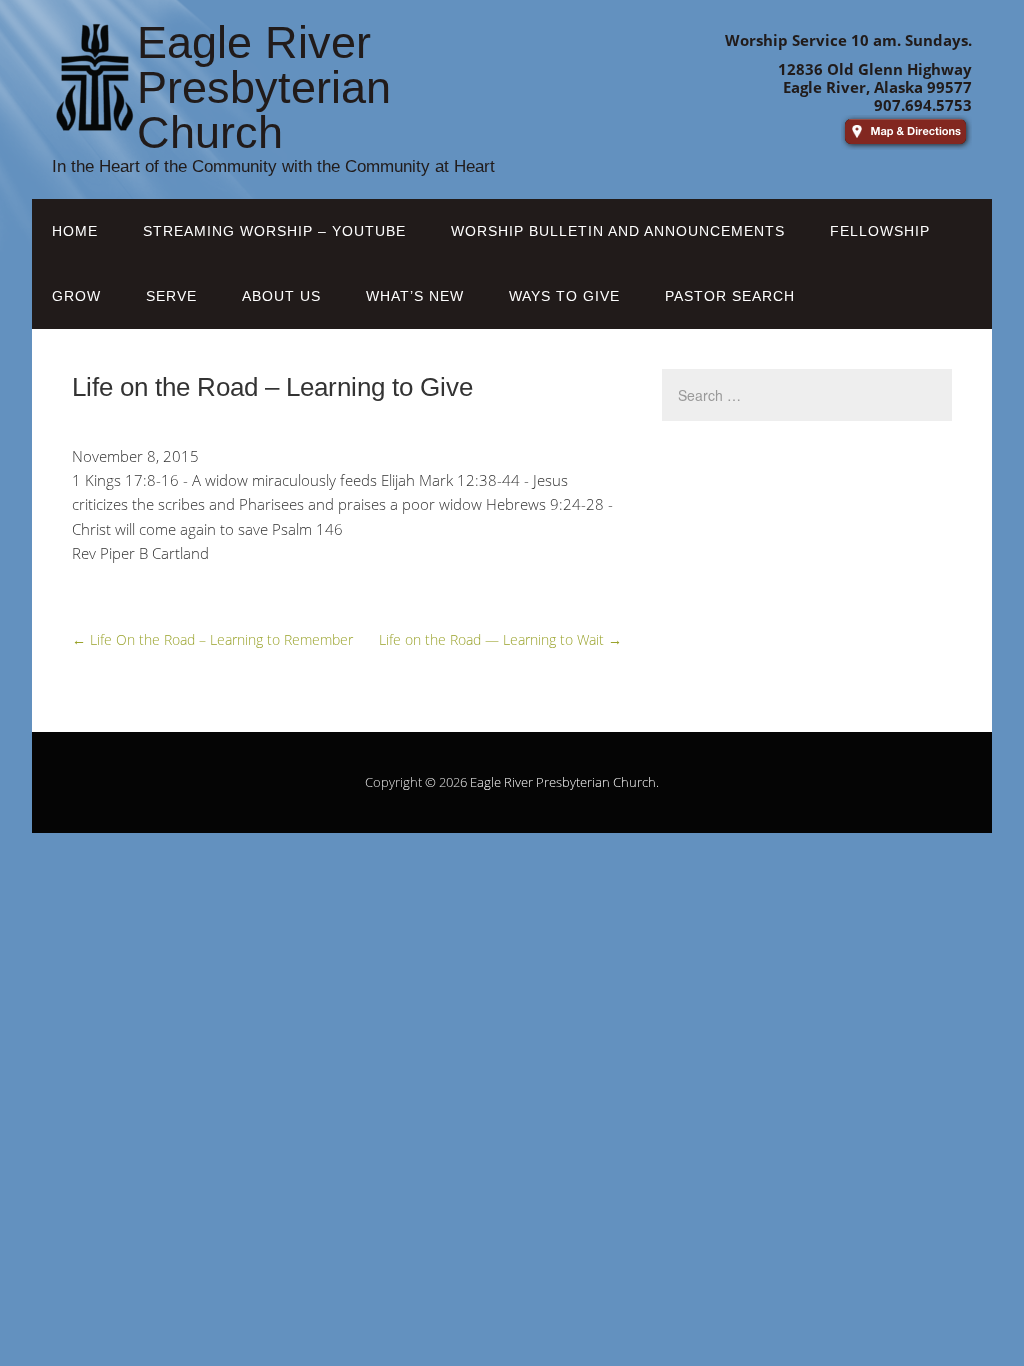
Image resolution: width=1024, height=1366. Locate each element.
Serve (171, 296)
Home (75, 231)
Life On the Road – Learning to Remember (212, 639)
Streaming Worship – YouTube (274, 231)
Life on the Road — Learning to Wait (500, 639)
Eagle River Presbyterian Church (563, 782)
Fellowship (880, 231)
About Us (281, 296)
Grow (76, 296)
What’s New (415, 296)
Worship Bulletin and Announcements (618, 231)
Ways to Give (564, 296)
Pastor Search (730, 296)
